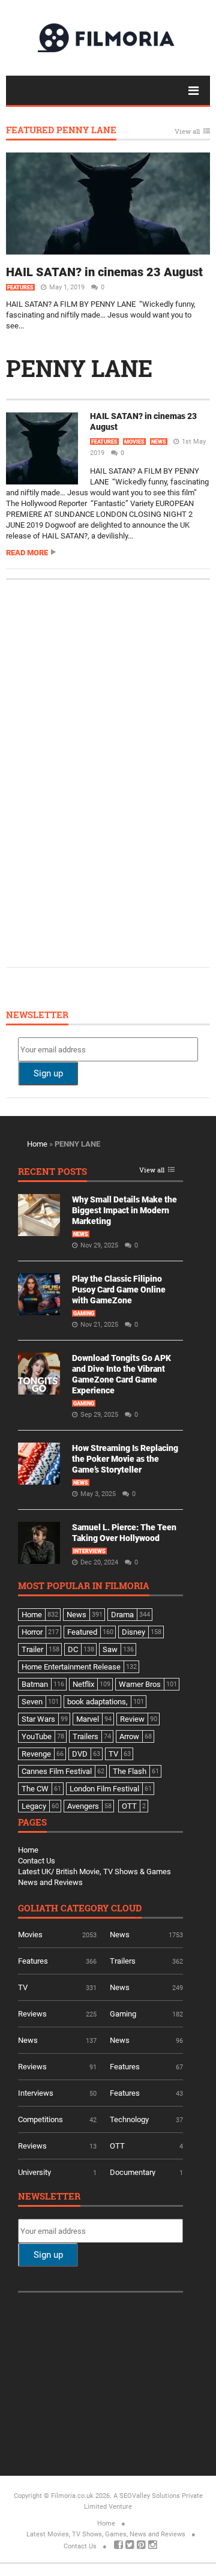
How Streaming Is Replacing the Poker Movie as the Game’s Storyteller (125, 1459)
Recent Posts (52, 1172)
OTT (117, 2146)
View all (187, 132)
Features (20, 288)
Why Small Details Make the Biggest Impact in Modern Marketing (124, 1210)
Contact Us (37, 1861)
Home (37, 1144)
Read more (27, 553)
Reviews (32, 2014)
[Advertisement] (108, 772)
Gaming (84, 1314)
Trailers (123, 1961)
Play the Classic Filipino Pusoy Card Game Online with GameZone (119, 1290)
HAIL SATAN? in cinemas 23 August (104, 272)
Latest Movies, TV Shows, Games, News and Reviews (106, 2534)
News (159, 442)
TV (23, 1987)
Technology (129, 2119)
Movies (134, 442)
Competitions (40, 2119)
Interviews (89, 1551)
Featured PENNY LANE (61, 131)
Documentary (133, 2172)
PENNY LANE (79, 368)
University (34, 2172)
